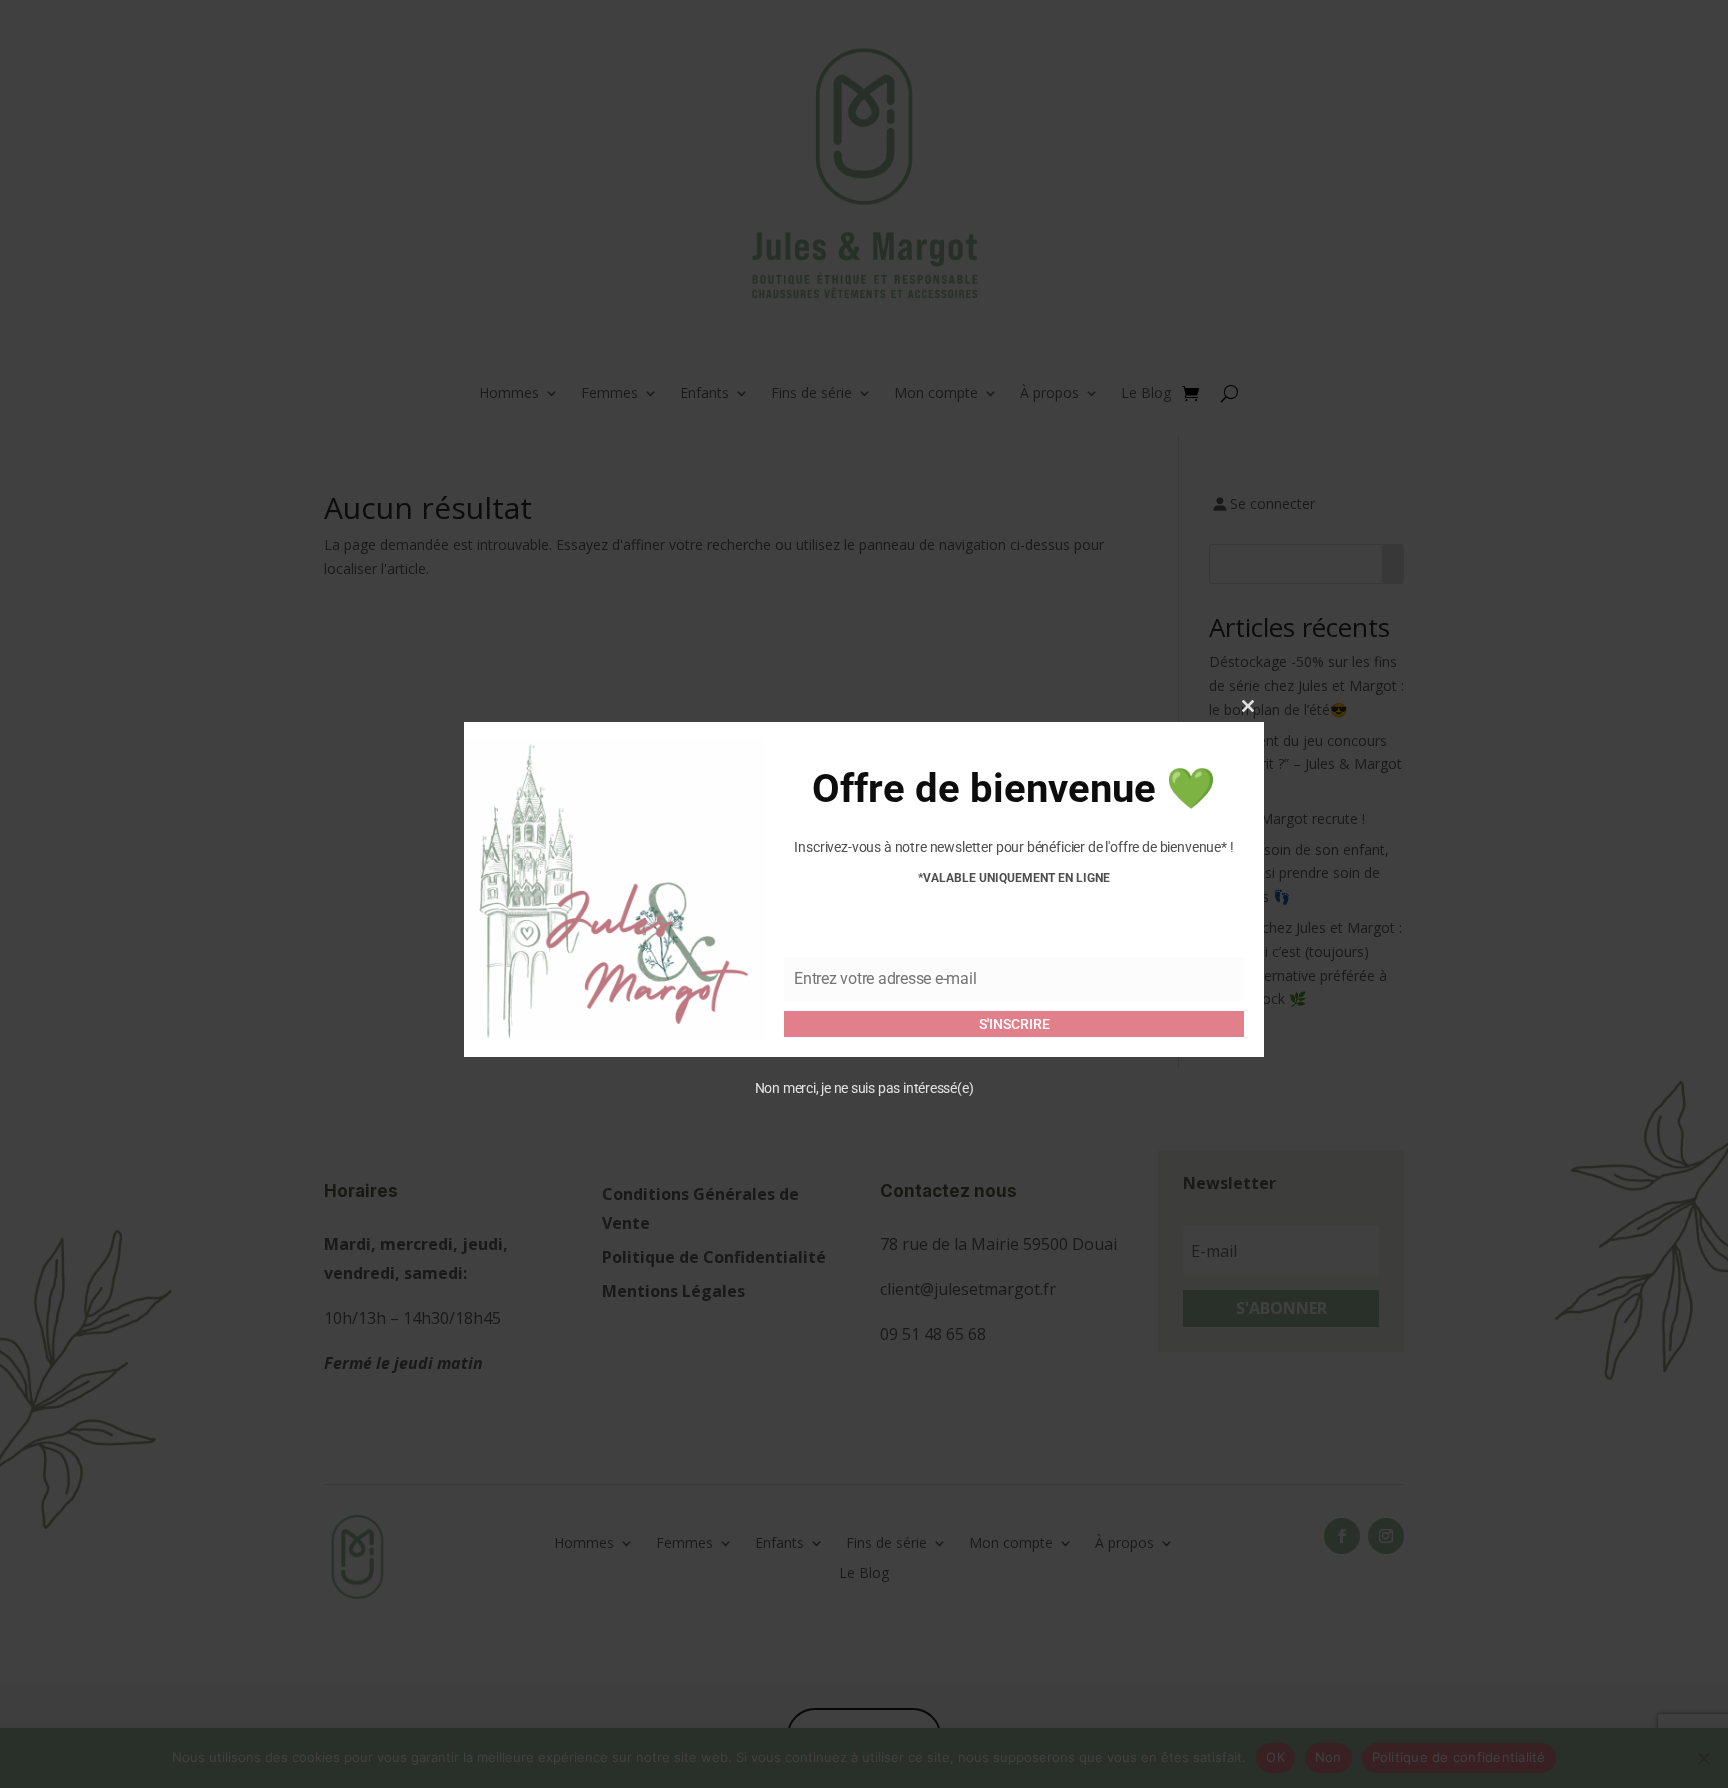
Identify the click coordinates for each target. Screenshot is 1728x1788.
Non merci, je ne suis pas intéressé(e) (864, 1087)
